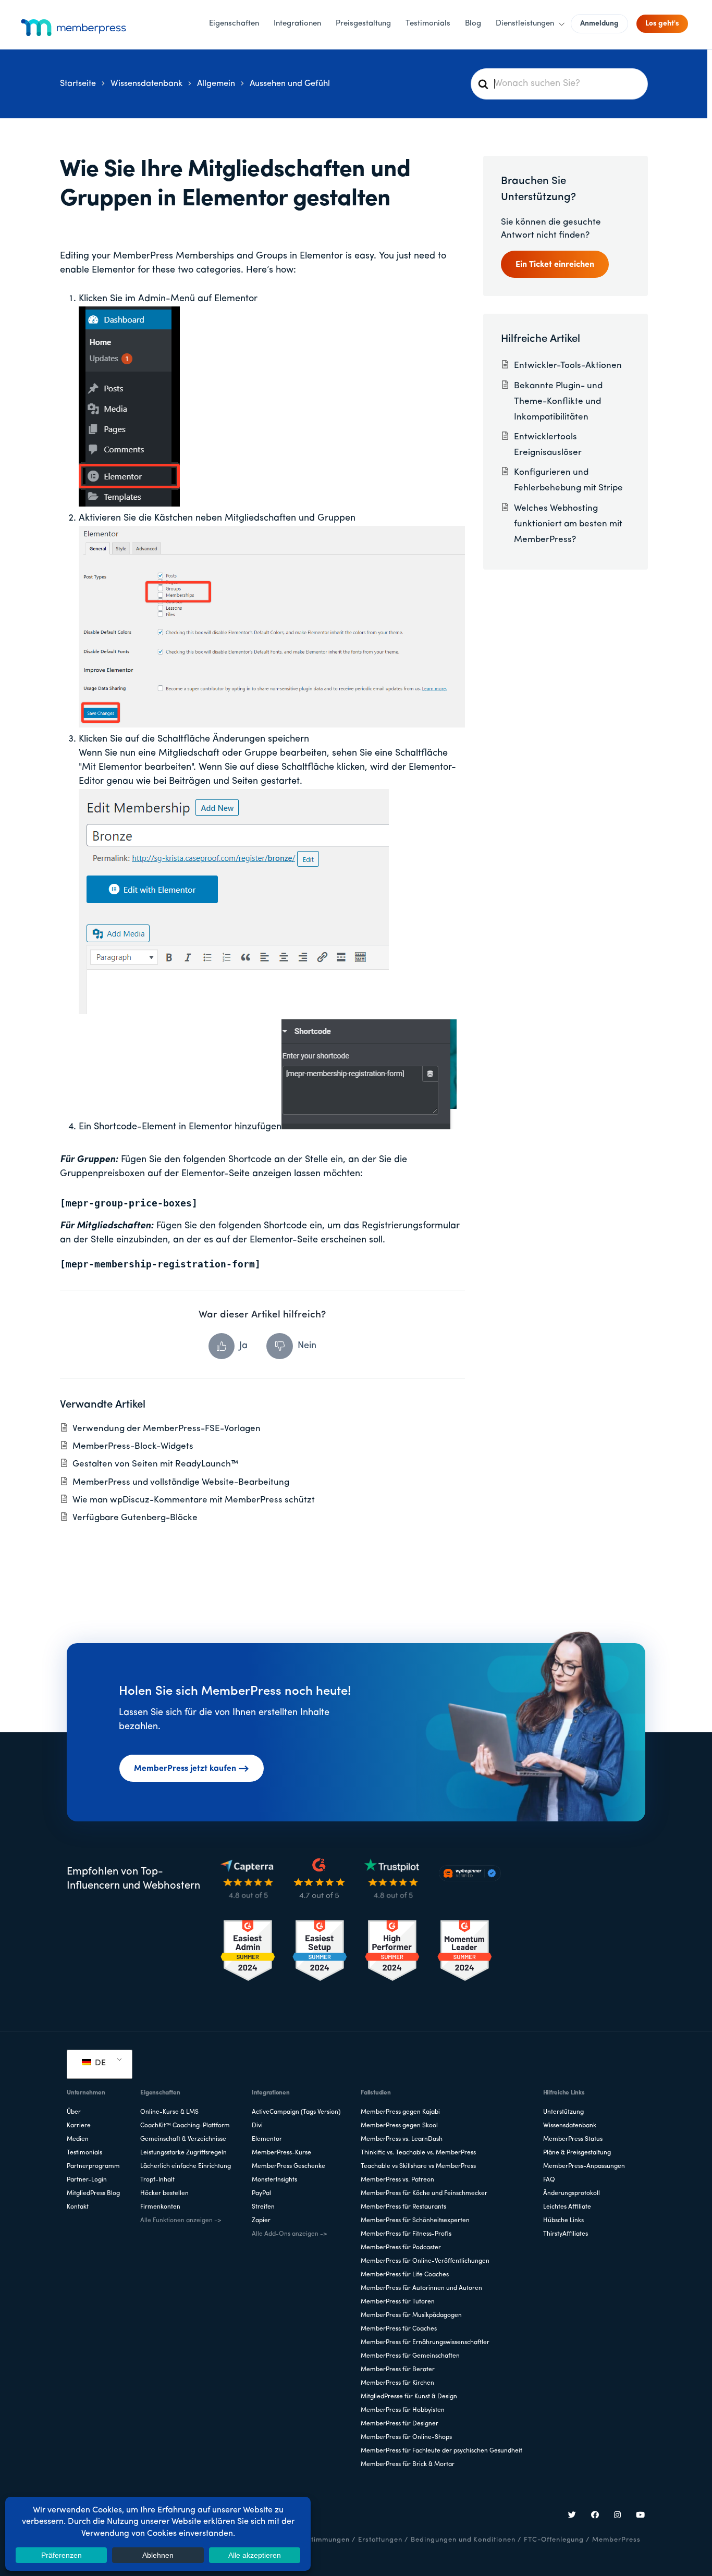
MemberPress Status (573, 2139)
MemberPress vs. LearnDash (402, 2139)
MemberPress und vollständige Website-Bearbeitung (181, 1482)
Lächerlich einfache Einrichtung (186, 2166)
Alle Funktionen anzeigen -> (181, 2221)
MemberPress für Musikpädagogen (411, 2315)
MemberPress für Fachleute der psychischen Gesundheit (441, 2451)
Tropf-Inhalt (157, 2180)
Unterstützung (563, 2112)
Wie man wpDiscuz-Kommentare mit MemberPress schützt (194, 1500)
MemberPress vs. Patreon (397, 2180)
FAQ (549, 2180)
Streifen (263, 2207)
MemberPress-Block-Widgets (133, 1446)
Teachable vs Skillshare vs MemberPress (418, 2166)
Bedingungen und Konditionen (463, 2540)
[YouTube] (641, 2516)
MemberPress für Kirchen (397, 2383)
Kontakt (78, 2207)
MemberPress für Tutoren (398, 2302)
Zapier (261, 2221)
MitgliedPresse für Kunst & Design (409, 2397)
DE (99, 2063)
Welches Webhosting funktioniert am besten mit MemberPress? (568, 524)
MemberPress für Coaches (399, 2329)
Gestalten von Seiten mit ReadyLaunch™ (155, 1464)
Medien (78, 2139)
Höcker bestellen (164, 2193)
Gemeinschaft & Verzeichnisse (183, 2139)
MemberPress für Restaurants (403, 2207)
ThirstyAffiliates (566, 2234)
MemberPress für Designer (400, 2424)
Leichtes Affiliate (567, 2207)
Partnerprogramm (93, 2166)
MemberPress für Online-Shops (406, 2437)
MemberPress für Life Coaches (405, 2275)
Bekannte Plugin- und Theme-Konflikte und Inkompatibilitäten (558, 402)
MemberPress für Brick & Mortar (408, 2464)
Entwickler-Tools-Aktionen (568, 366)
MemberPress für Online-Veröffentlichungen (425, 2261)
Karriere (79, 2126)
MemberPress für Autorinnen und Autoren (421, 2288)
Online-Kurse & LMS (169, 2112)
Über (74, 2112)
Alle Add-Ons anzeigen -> (289, 2234)
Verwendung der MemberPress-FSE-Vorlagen (167, 1429)
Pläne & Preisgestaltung (577, 2153)
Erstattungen (380, 2540)
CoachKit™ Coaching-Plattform (185, 2126)
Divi (257, 2126)
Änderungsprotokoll (572, 2193)
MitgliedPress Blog (93, 2193)
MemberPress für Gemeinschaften (410, 2356)
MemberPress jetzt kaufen (185, 1769)
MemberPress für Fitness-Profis (406, 2234)
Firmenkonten (160, 2207)
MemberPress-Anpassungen (584, 2166)
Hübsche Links (563, 2221)
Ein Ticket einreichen (555, 265)
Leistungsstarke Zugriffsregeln (183, 2153)
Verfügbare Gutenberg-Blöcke (135, 1518)
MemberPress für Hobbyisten (403, 2410)
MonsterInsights (274, 2180)
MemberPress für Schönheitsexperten (415, 2221)
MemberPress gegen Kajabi (400, 2112)
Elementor (267, 2139)
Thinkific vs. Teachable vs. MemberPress (418, 2153)
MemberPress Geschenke (289, 2166)
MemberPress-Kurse (281, 2153)
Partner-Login (87, 2180)
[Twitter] (572, 2516)
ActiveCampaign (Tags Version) (296, 2112)
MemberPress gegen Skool (399, 2126)
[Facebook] (595, 2516)
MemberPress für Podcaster (401, 2248)
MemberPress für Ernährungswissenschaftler (425, 2343)
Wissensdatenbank (570, 2126)
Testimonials (84, 2153)
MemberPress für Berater (398, 2370)
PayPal (261, 2193)
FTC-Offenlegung (554, 2540)
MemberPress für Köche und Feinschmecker (424, 2193)
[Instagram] (618, 2516)
